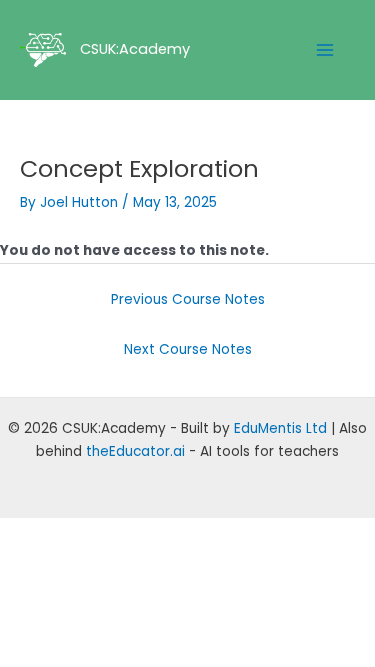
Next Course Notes (188, 349)
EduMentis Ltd (280, 428)
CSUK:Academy (135, 49)
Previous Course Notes (188, 299)
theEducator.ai (135, 451)
